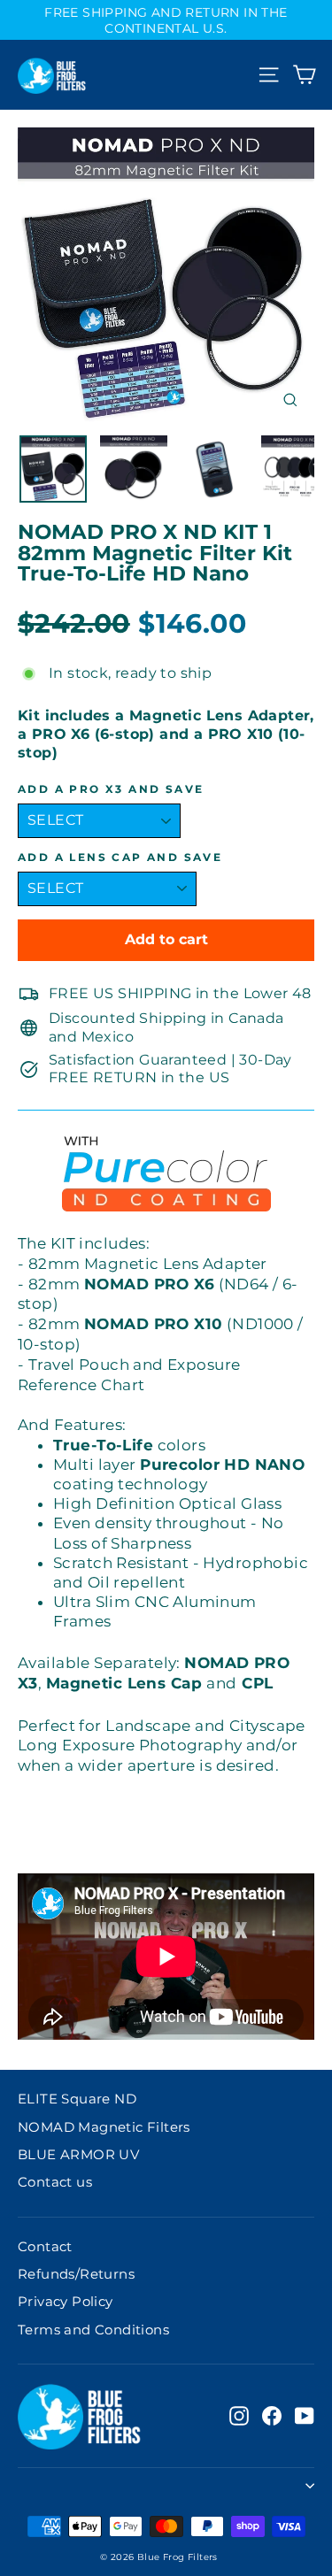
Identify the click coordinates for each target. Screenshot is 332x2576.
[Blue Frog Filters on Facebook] (272, 2416)
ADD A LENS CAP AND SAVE (120, 857)
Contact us (55, 2182)
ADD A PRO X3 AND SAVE (111, 789)
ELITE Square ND (77, 2099)
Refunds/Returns (76, 2274)
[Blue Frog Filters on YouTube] (305, 2416)
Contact (45, 2247)
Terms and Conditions (93, 2330)
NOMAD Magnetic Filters (104, 2127)
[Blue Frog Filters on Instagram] (239, 2416)
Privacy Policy (66, 2302)
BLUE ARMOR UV (78, 2155)
